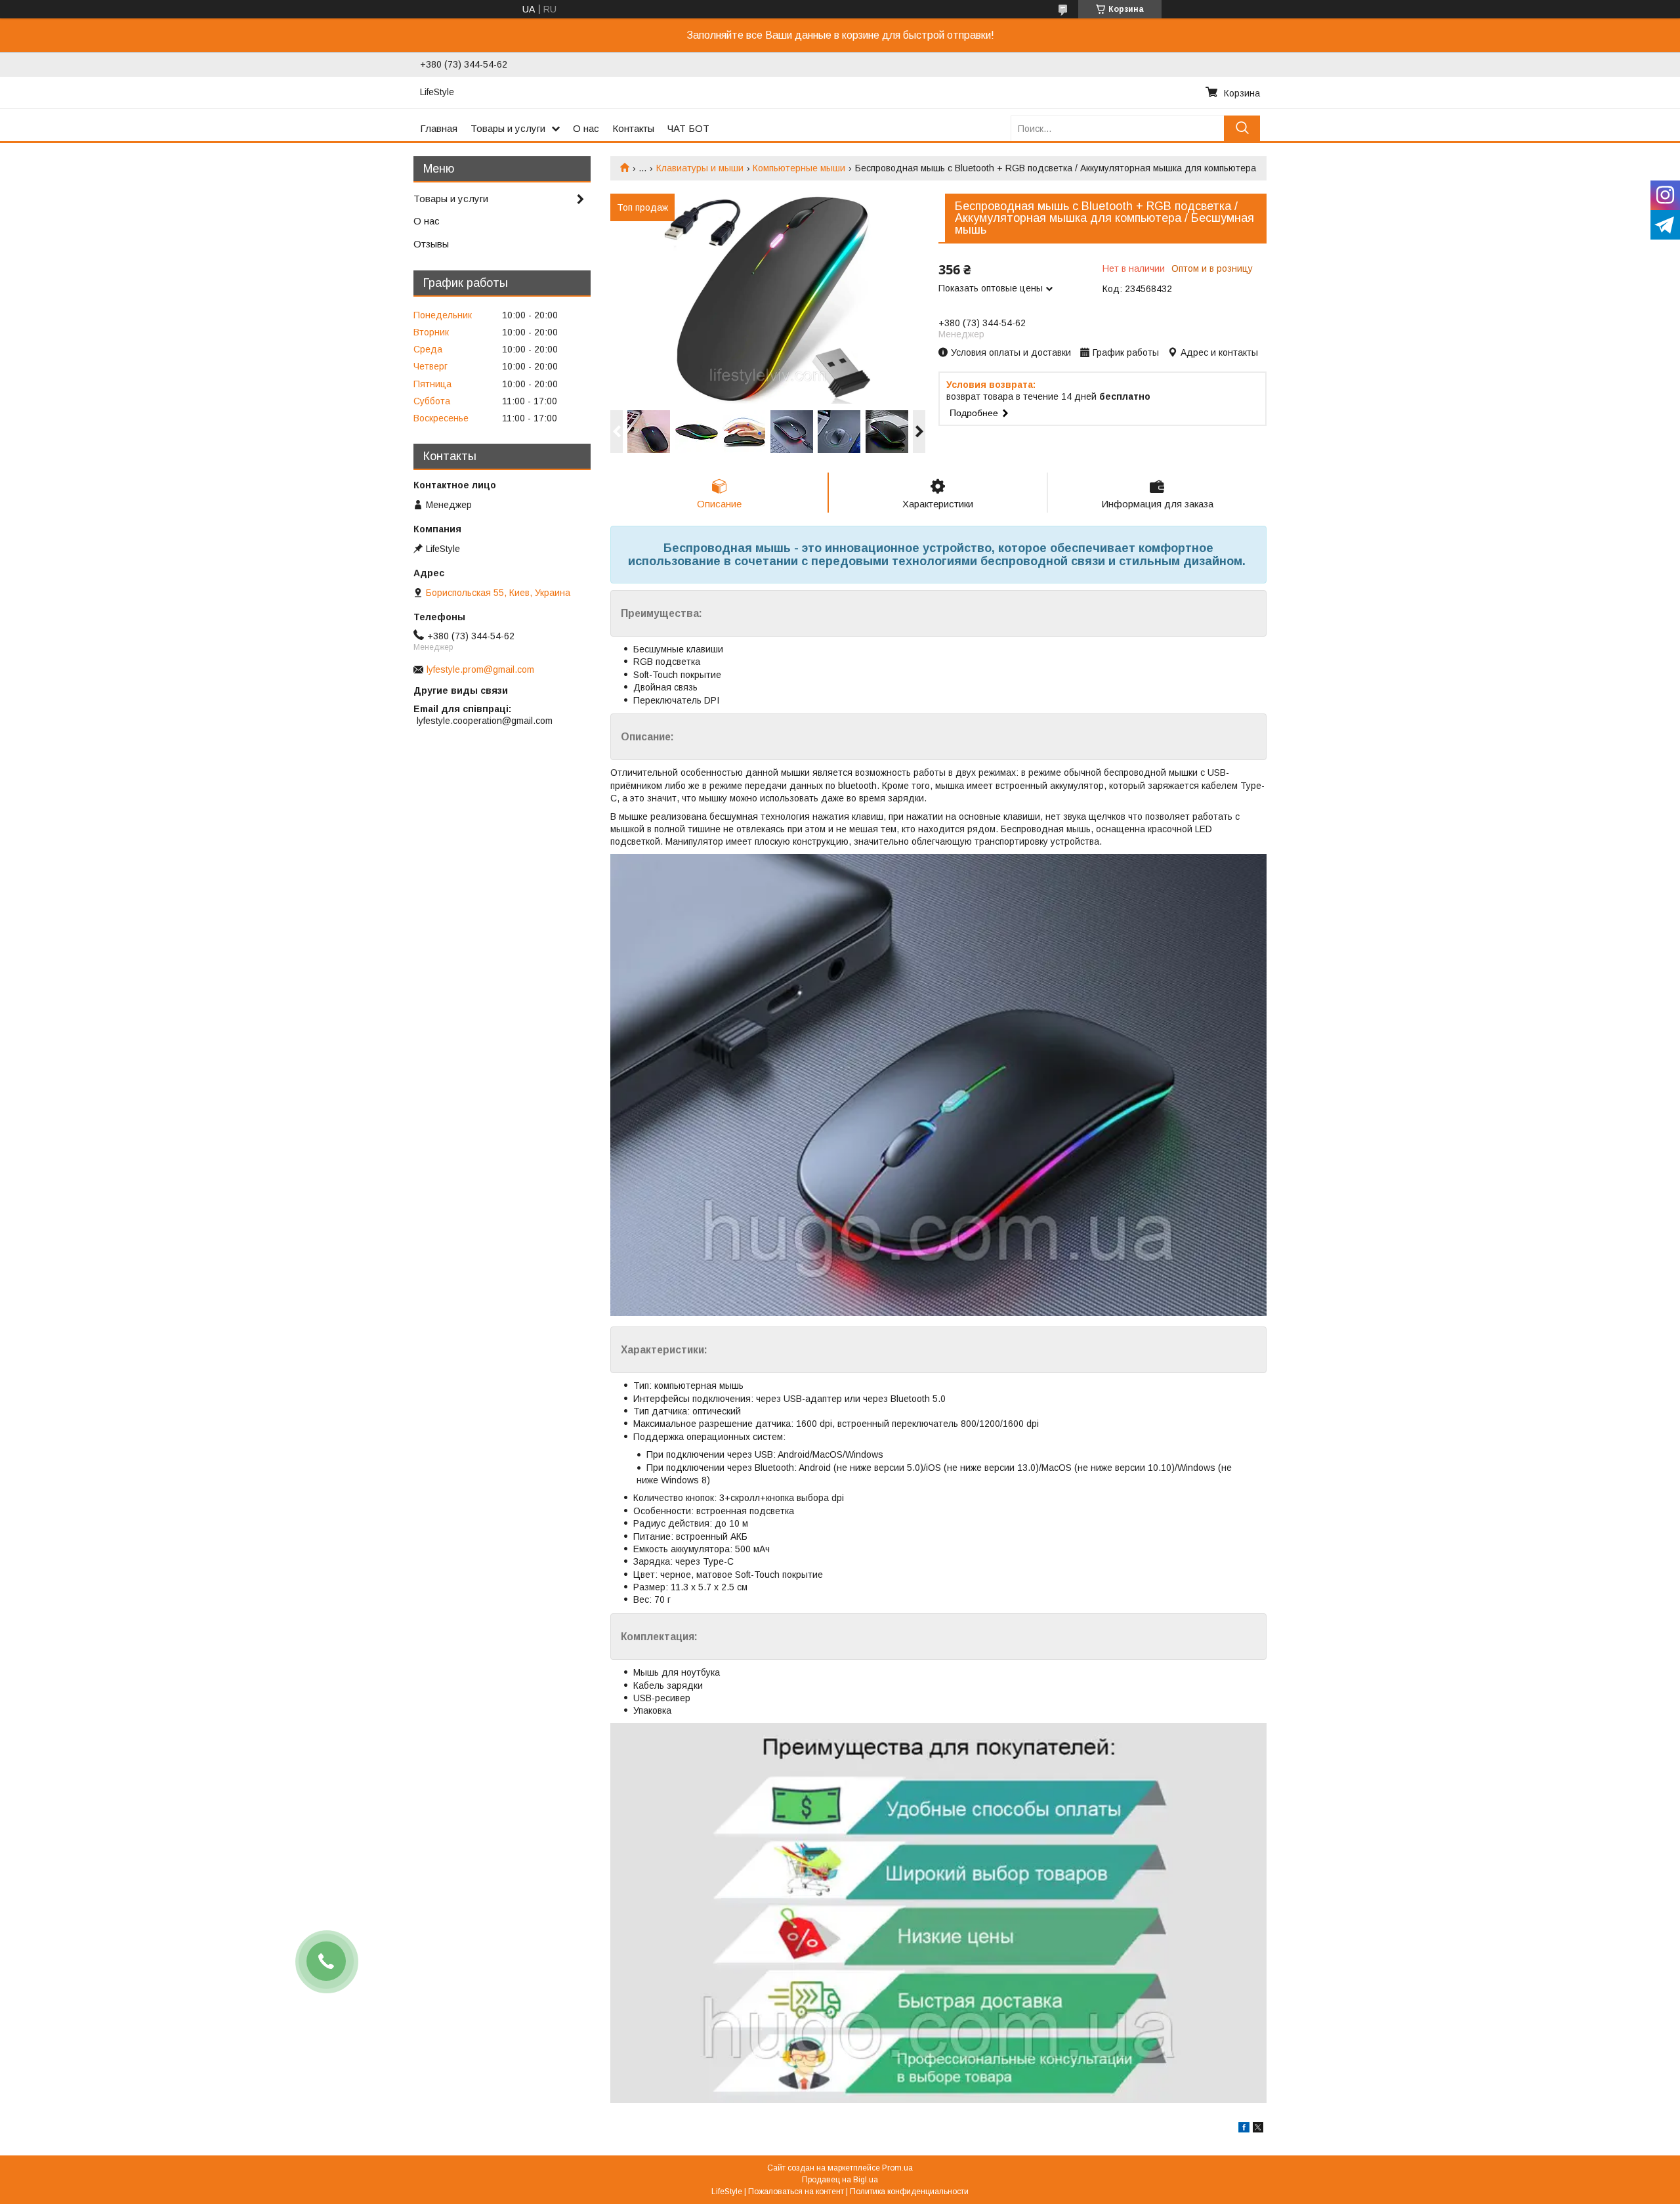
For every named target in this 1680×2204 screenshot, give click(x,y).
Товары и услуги (508, 128)
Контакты (633, 128)
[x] (1258, 2129)
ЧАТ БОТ (688, 128)
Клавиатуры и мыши (700, 168)
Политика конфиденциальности (909, 2192)
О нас (586, 128)
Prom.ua (897, 2168)
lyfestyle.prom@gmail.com (480, 669)
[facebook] (1244, 2129)
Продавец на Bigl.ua (840, 2180)
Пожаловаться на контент (796, 2192)
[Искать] (1242, 128)
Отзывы (431, 244)
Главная (439, 128)
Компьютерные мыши (799, 168)
